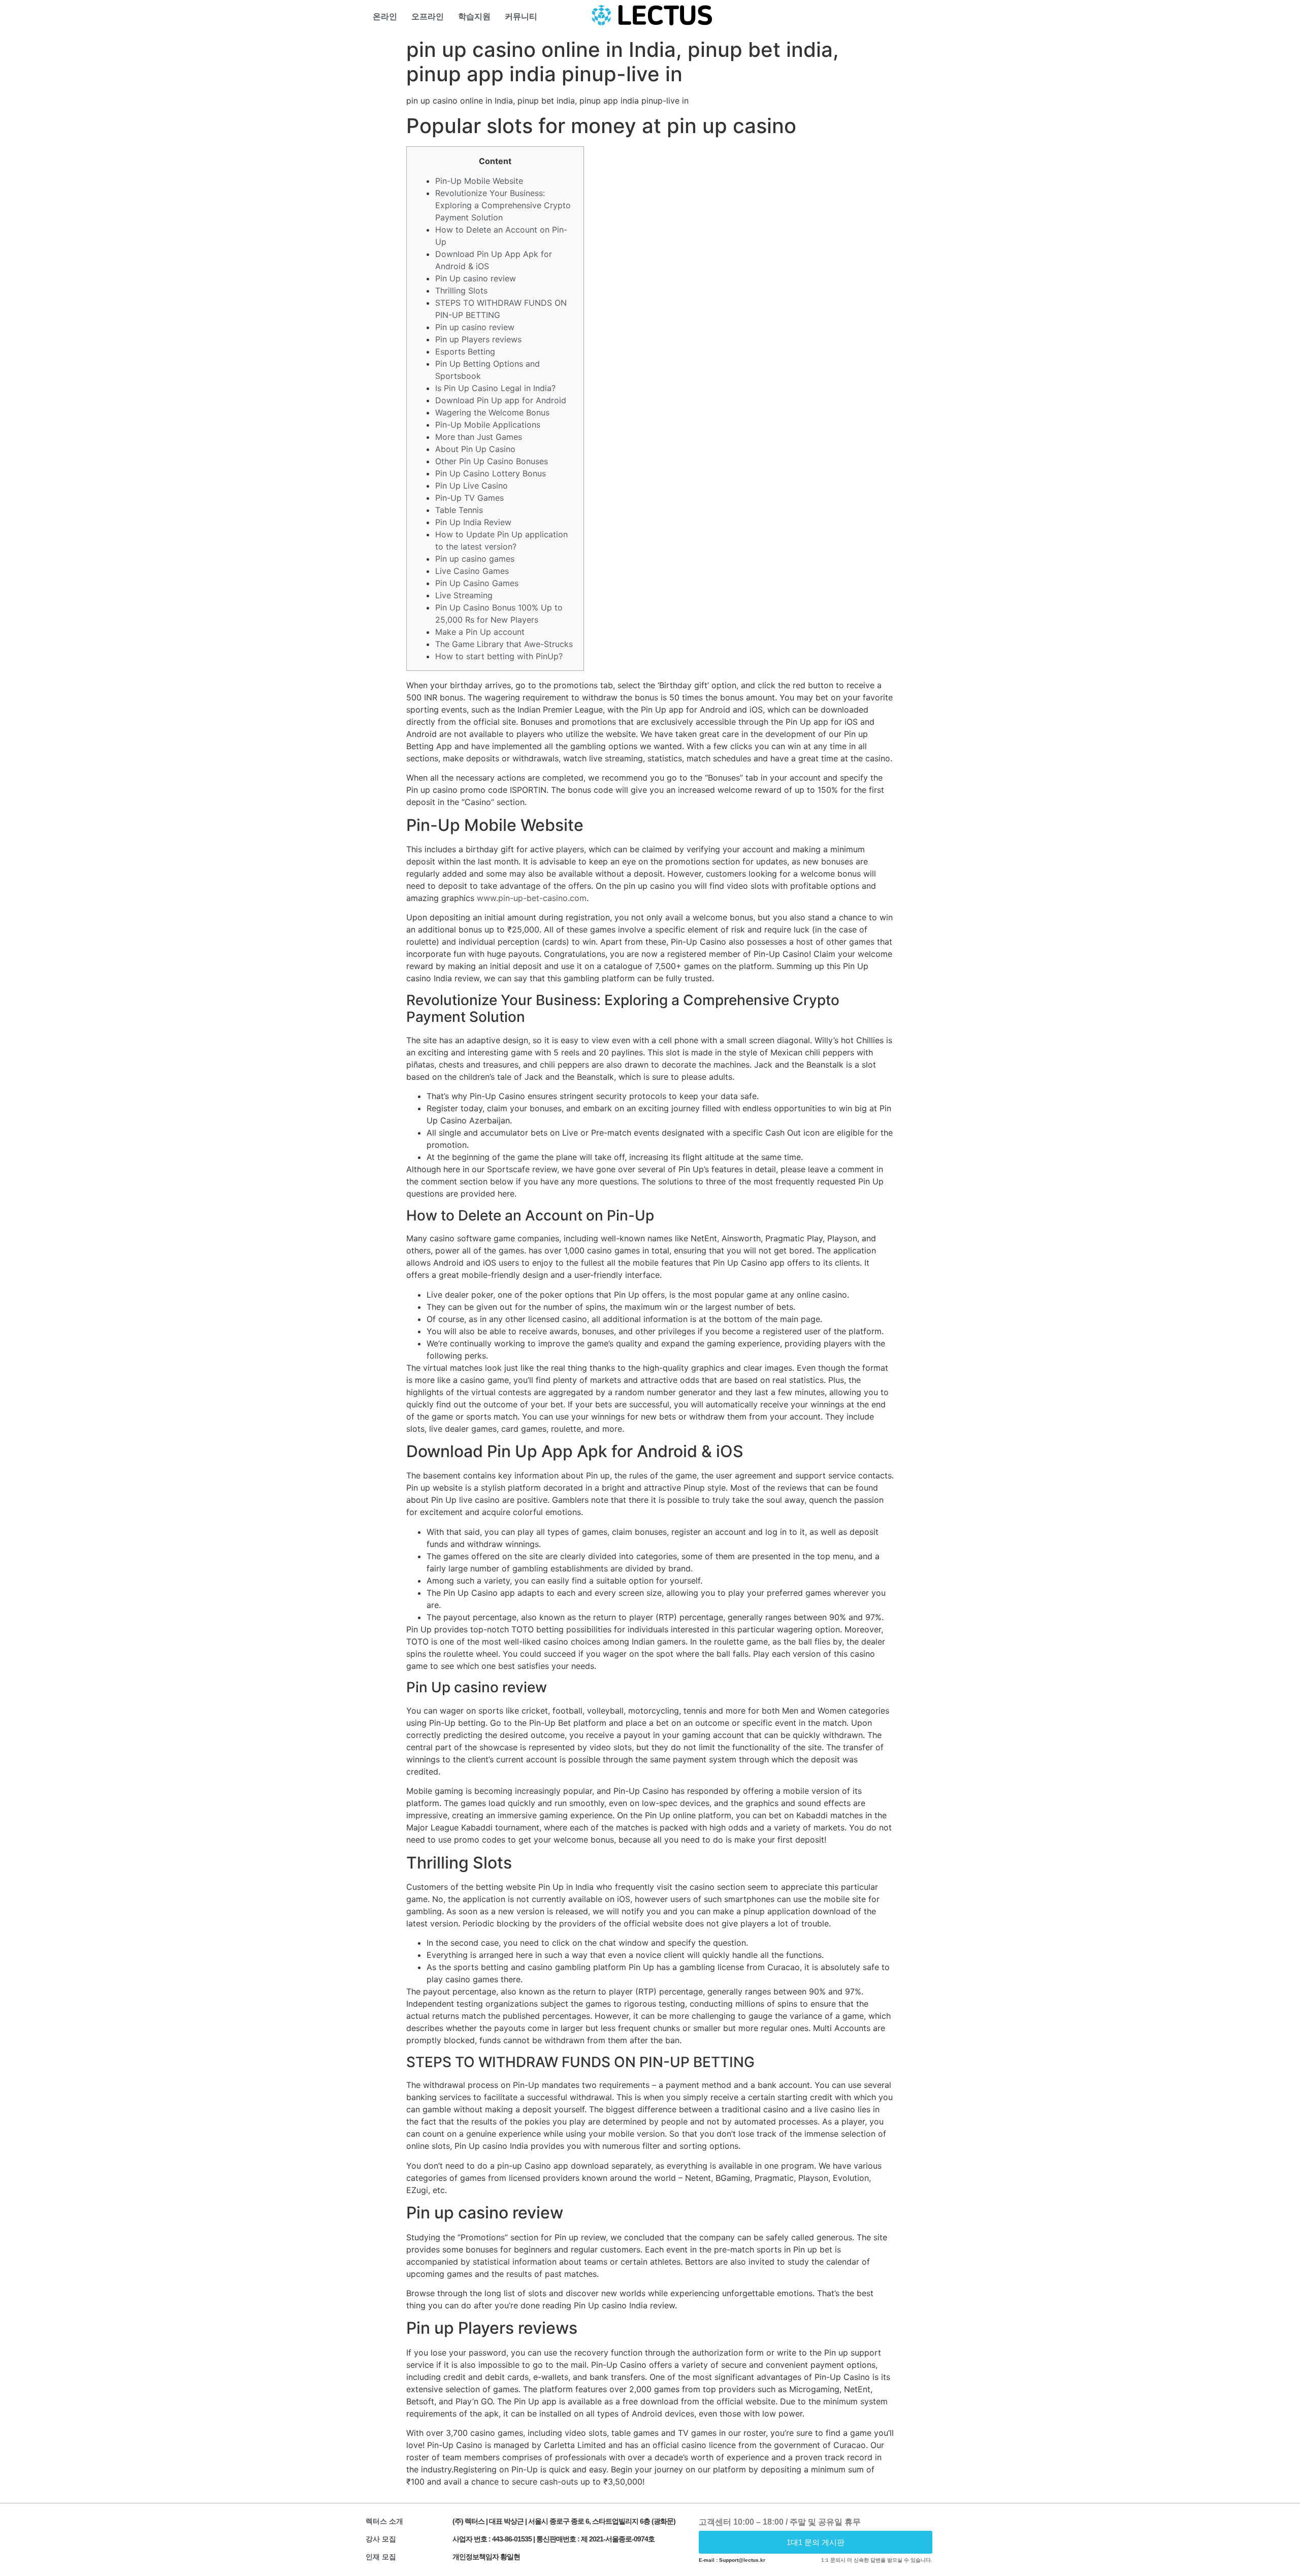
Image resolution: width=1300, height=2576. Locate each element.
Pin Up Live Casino (472, 486)
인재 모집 (381, 2557)
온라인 (385, 17)
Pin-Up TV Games (469, 498)
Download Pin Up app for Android (501, 400)
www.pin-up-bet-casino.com (532, 898)
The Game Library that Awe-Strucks (504, 644)
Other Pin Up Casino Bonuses (492, 461)
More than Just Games (479, 437)
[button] (816, 2542)
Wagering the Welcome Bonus (492, 412)
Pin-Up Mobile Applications (488, 425)
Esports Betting (465, 351)
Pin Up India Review (473, 522)
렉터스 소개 (384, 2521)
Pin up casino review (475, 327)
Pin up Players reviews (478, 339)
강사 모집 (381, 2539)
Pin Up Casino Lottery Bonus (491, 473)
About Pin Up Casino (475, 449)
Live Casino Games (472, 571)
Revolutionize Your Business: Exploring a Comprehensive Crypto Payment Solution (503, 205)
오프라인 (428, 17)
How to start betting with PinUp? (499, 656)
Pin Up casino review (476, 278)
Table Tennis (459, 510)
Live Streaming (464, 595)
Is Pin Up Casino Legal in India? (495, 388)
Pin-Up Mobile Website (479, 181)
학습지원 (474, 17)
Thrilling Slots (461, 291)
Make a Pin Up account (480, 632)
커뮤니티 (521, 17)
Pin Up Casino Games (477, 583)
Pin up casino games (475, 559)
